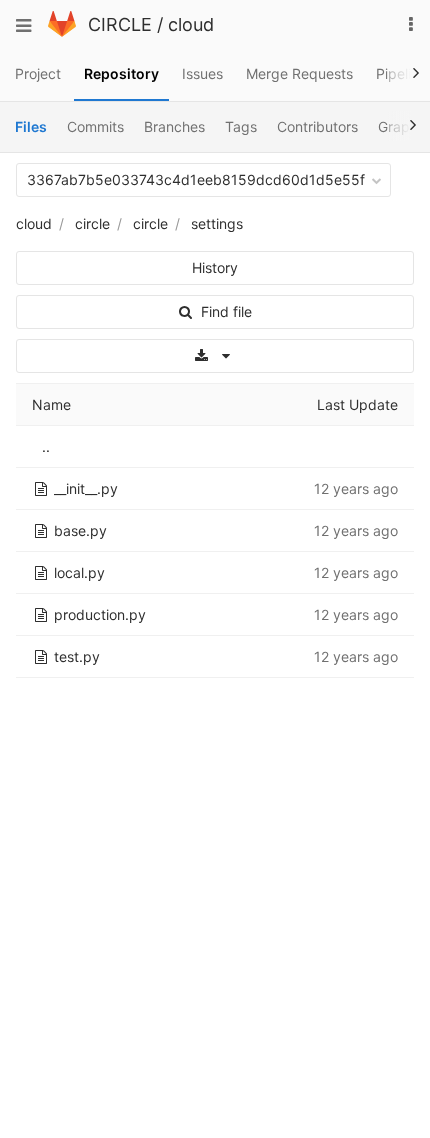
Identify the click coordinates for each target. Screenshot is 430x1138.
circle (92, 223)
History (215, 267)
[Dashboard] (62, 31)
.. (46, 446)
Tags (241, 126)
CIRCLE (120, 24)
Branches (174, 126)
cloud (191, 24)
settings (217, 223)
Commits (95, 126)
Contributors (317, 126)
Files (31, 126)
